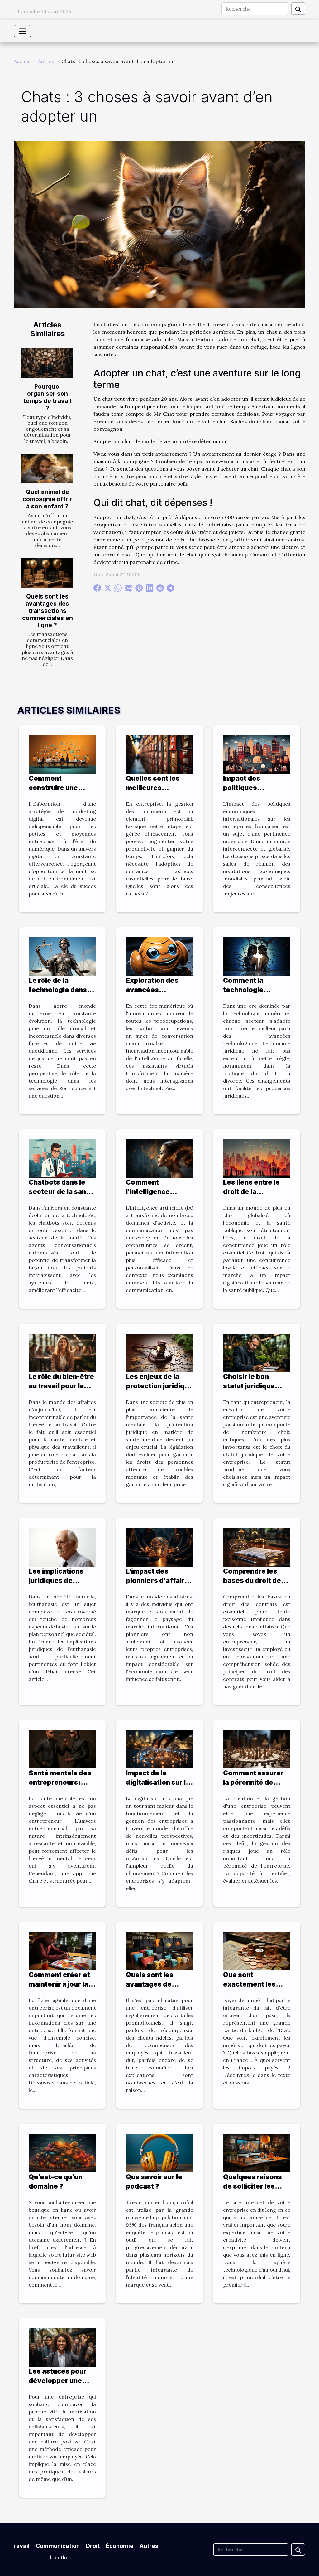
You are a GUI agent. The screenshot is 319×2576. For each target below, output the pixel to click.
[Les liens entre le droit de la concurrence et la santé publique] (257, 1158)
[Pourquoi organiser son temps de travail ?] (47, 363)
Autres (46, 61)
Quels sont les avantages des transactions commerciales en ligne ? (48, 611)
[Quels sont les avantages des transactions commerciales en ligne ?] (47, 573)
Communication (58, 2546)
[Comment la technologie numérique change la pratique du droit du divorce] (257, 956)
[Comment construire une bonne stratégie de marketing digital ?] (62, 754)
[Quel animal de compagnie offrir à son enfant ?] (47, 469)
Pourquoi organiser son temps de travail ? (47, 397)
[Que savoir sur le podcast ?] (159, 2152)
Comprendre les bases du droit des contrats (254, 1581)
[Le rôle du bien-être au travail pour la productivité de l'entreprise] (62, 1352)
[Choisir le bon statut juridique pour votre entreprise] (257, 1352)
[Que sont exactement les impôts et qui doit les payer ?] (257, 1951)
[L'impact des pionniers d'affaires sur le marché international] (159, 1547)
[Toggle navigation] (22, 31)
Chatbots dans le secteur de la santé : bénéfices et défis (62, 1192)
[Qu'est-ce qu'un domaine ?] (62, 2152)
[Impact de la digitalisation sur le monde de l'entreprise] (159, 1749)
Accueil (22, 61)
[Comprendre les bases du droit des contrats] (257, 1547)
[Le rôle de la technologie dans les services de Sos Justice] (62, 956)
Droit (93, 2546)
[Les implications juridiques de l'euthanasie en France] (62, 1547)
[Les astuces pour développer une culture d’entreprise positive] (62, 2347)
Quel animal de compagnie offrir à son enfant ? (47, 499)
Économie (120, 2546)
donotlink (60, 2557)
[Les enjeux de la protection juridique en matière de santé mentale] (159, 1352)
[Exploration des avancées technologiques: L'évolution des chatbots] (159, 956)
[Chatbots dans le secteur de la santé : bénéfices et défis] (62, 1158)
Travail (20, 2546)
